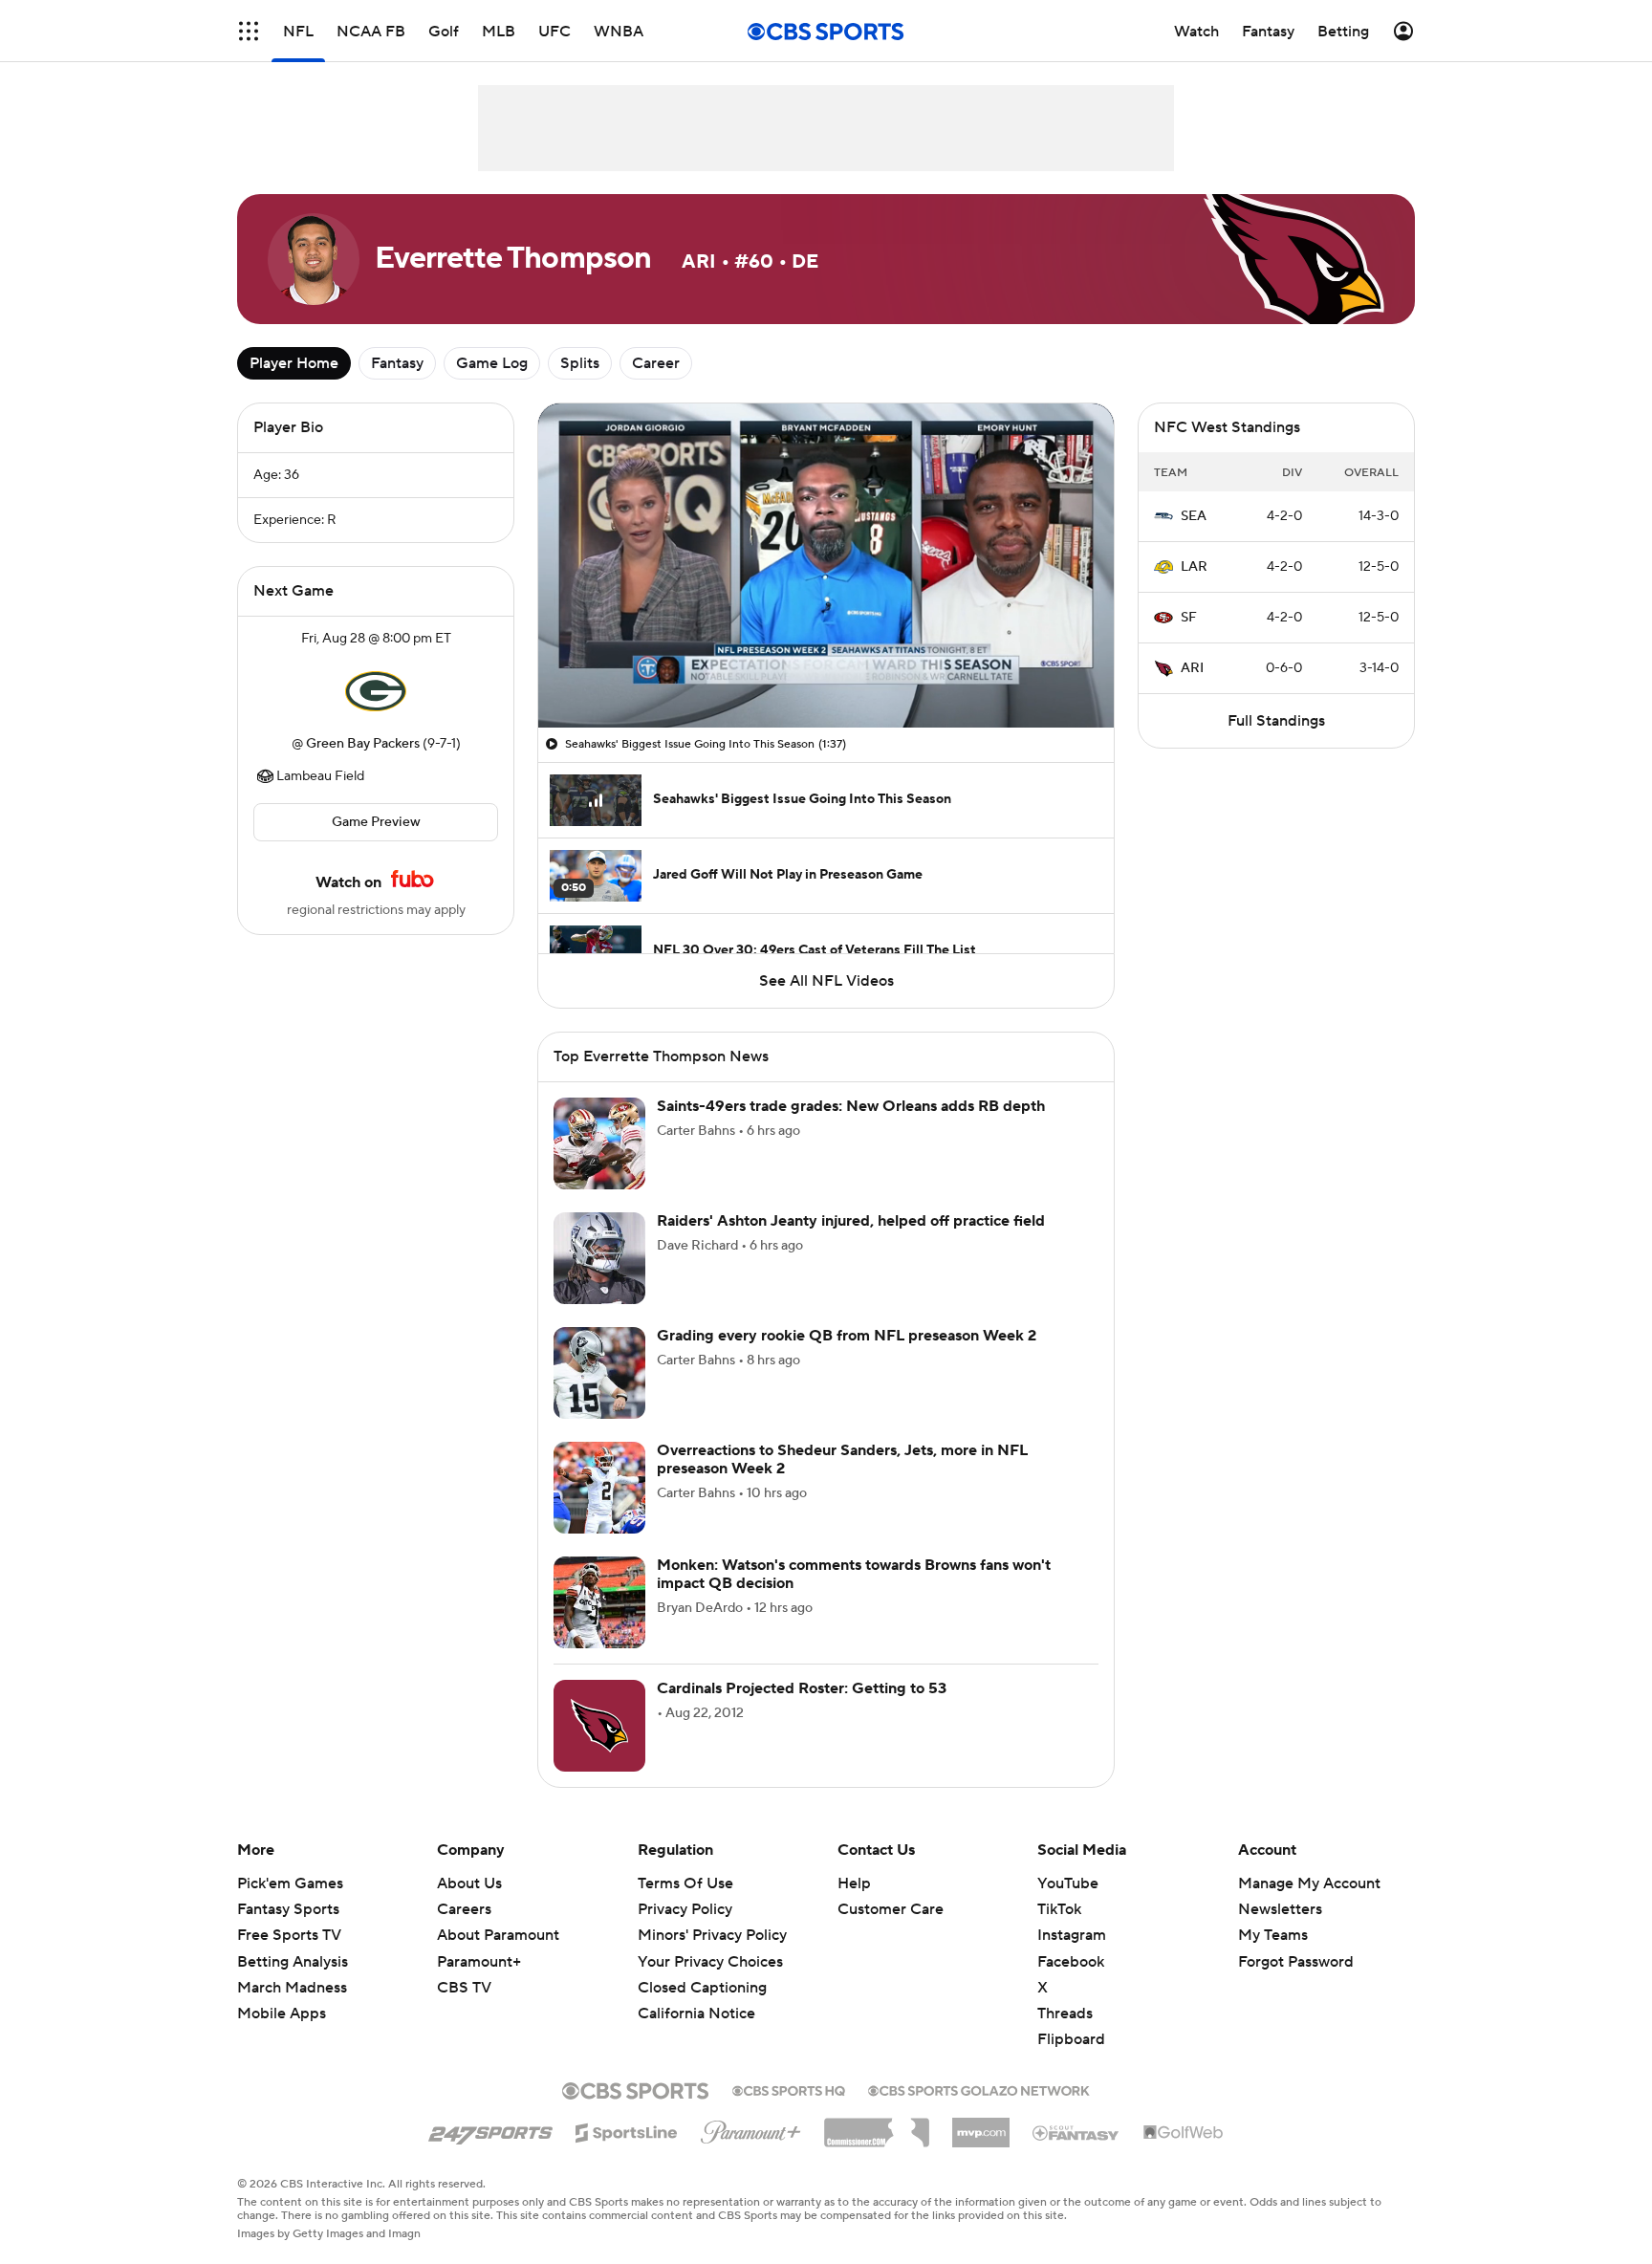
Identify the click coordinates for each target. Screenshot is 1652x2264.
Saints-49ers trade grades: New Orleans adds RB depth (851, 1106)
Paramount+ (479, 1962)
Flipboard (1071, 2039)
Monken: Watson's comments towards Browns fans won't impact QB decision (854, 1574)
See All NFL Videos (826, 981)
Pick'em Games (290, 1883)
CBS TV (464, 1988)
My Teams (1273, 1935)
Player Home (294, 363)
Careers (464, 1909)
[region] (826, 566)
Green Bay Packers (363, 744)
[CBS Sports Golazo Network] (979, 2089)
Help (854, 1883)
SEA (1194, 516)
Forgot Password (1296, 1962)
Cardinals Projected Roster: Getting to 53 (802, 1688)
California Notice (696, 2014)
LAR (1194, 567)
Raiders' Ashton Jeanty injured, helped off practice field (851, 1221)
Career (656, 363)
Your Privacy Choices (710, 1962)
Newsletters (1280, 1909)
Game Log (492, 363)
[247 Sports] (490, 2129)
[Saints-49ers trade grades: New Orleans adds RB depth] (599, 1143)
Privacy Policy (685, 1909)
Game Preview (376, 822)
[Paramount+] (751, 2128)
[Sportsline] (627, 2130)
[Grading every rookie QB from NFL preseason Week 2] (599, 1373)
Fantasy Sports (288, 1909)
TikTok (1059, 1909)
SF (1189, 618)
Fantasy (397, 363)
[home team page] (376, 691)
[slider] (826, 672)
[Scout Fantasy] (1076, 2132)
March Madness (292, 1988)
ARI (1192, 668)
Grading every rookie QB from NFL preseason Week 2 (847, 1336)
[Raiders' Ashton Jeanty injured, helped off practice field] (599, 1258)
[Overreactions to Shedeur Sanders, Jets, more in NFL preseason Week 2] (599, 1488)
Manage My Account (1309, 1883)
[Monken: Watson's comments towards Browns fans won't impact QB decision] (599, 1602)
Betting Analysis (293, 1962)
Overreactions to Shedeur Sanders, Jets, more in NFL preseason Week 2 (842, 1459)
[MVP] (981, 2125)
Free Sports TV (289, 1935)
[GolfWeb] (1184, 2133)
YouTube (1068, 1883)
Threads (1065, 2014)
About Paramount (498, 1935)
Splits (580, 363)
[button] (249, 31)
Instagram (1072, 1935)
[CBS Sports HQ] (789, 2089)
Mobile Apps (282, 2014)
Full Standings (1276, 721)
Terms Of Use (685, 1883)
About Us (469, 1883)
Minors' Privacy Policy (712, 1935)
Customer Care (891, 1909)
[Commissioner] (877, 2125)
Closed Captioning (702, 1988)
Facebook (1071, 1962)
